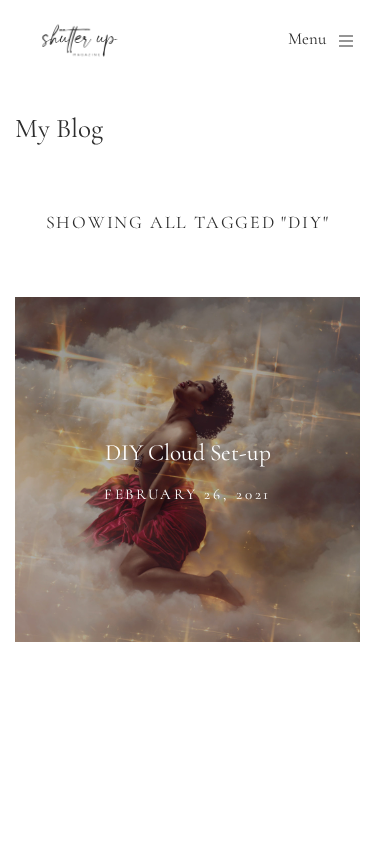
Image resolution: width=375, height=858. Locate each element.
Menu (307, 40)
